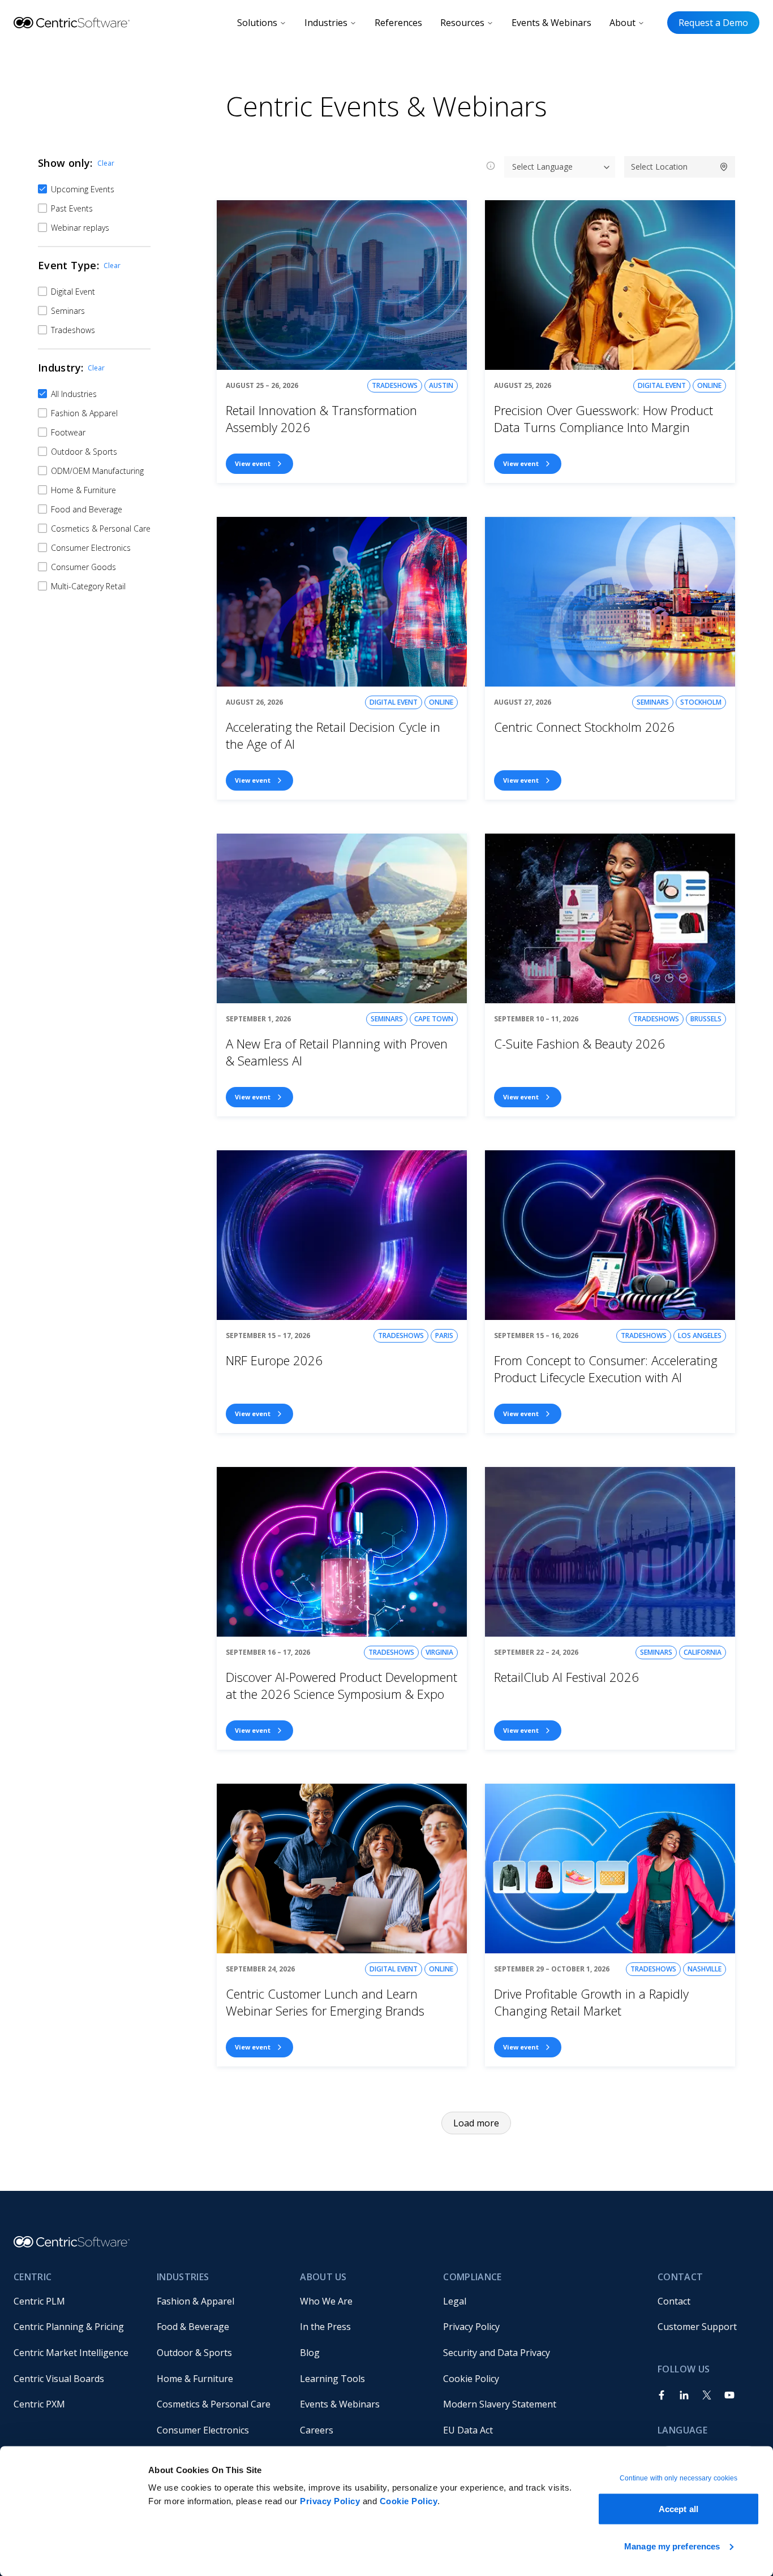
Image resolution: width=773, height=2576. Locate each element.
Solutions (257, 23)
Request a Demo (713, 23)
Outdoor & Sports (194, 2353)
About (622, 23)
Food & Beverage (193, 2327)
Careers (317, 2430)
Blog (310, 2353)
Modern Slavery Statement (500, 2404)
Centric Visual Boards (59, 2379)
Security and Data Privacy (497, 2353)
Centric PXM (39, 2404)
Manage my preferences (672, 2546)
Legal (455, 2301)
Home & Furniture (195, 2379)
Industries (326, 23)
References (398, 23)
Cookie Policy (409, 2501)
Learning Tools (332, 2379)
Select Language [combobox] (542, 167)
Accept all (678, 2509)
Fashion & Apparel (196, 2301)
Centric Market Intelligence (71, 2353)
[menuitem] (76, 2301)
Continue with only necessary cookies (679, 2478)
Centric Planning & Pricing (69, 2327)
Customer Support (697, 2327)
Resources (462, 23)
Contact (674, 2301)
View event (253, 463)
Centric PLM (39, 2301)
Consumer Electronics (203, 2430)
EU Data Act (468, 2430)
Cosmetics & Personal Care (214, 2404)
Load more (476, 2123)
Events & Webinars (551, 23)
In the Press (325, 2327)
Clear (106, 163)
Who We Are (326, 2301)
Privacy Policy (330, 2501)
